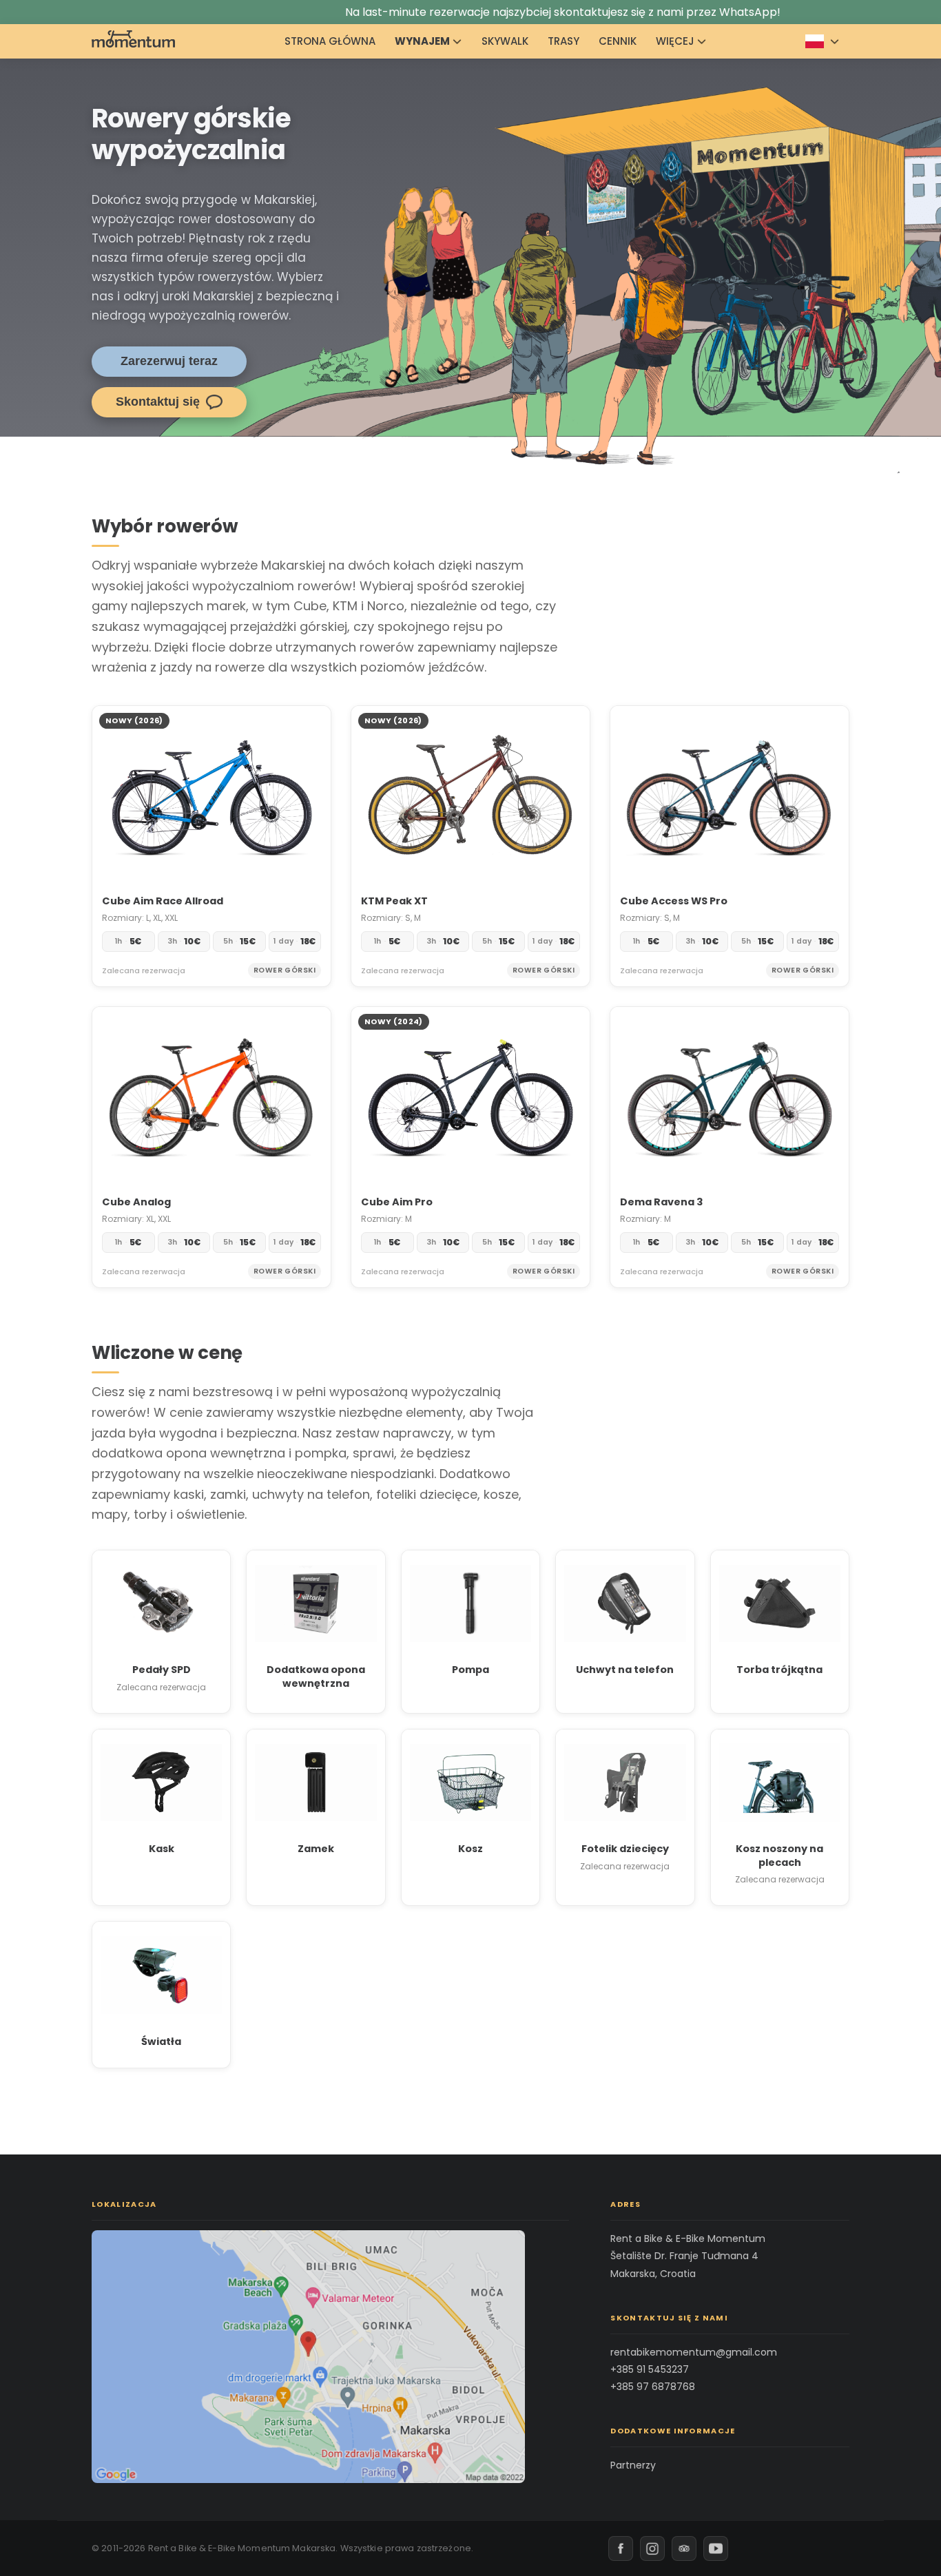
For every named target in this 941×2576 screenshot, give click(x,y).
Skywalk (505, 41)
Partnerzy (633, 2465)
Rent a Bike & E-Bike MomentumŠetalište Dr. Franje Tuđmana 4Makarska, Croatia (688, 2256)
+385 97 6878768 (653, 2387)
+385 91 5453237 (650, 2369)
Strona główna (330, 41)
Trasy (563, 41)
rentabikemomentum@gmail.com (694, 2352)
